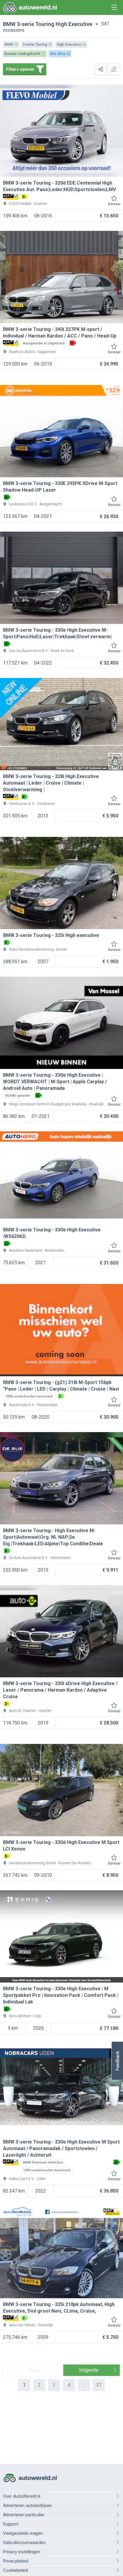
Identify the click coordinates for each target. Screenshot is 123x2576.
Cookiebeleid (16, 2570)
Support (11, 2524)
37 (99, 2385)
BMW (9, 24)
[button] (117, 2061)
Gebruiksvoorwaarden (24, 2543)
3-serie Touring (36, 24)
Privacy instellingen (21, 2552)
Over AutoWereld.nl (22, 2496)
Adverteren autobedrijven (27, 2506)
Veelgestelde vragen (23, 2533)
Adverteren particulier (24, 2515)
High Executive (74, 24)
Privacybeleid (16, 2561)
